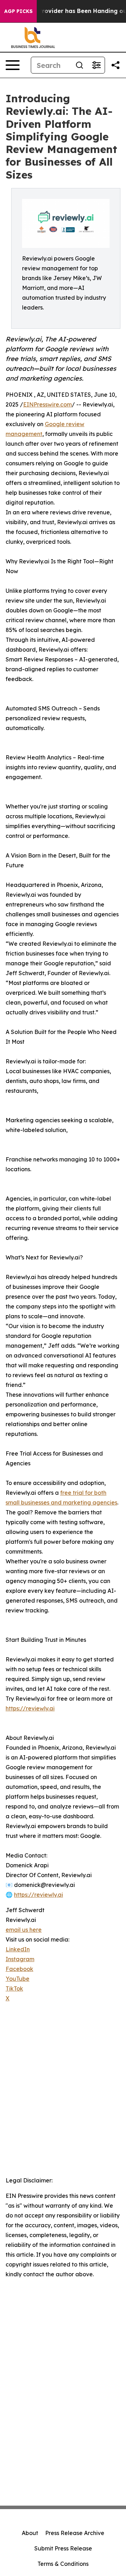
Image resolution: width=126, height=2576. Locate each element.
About (30, 2533)
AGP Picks (18, 11)
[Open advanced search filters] (96, 65)
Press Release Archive (75, 2533)
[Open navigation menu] (13, 65)
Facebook (19, 1969)
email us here (24, 1930)
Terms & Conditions (63, 2564)
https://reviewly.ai (30, 1708)
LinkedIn (18, 1949)
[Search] (79, 65)
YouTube (17, 1979)
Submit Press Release (63, 2548)
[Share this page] (115, 65)
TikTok (14, 1988)
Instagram (20, 1959)
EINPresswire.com (47, 404)
